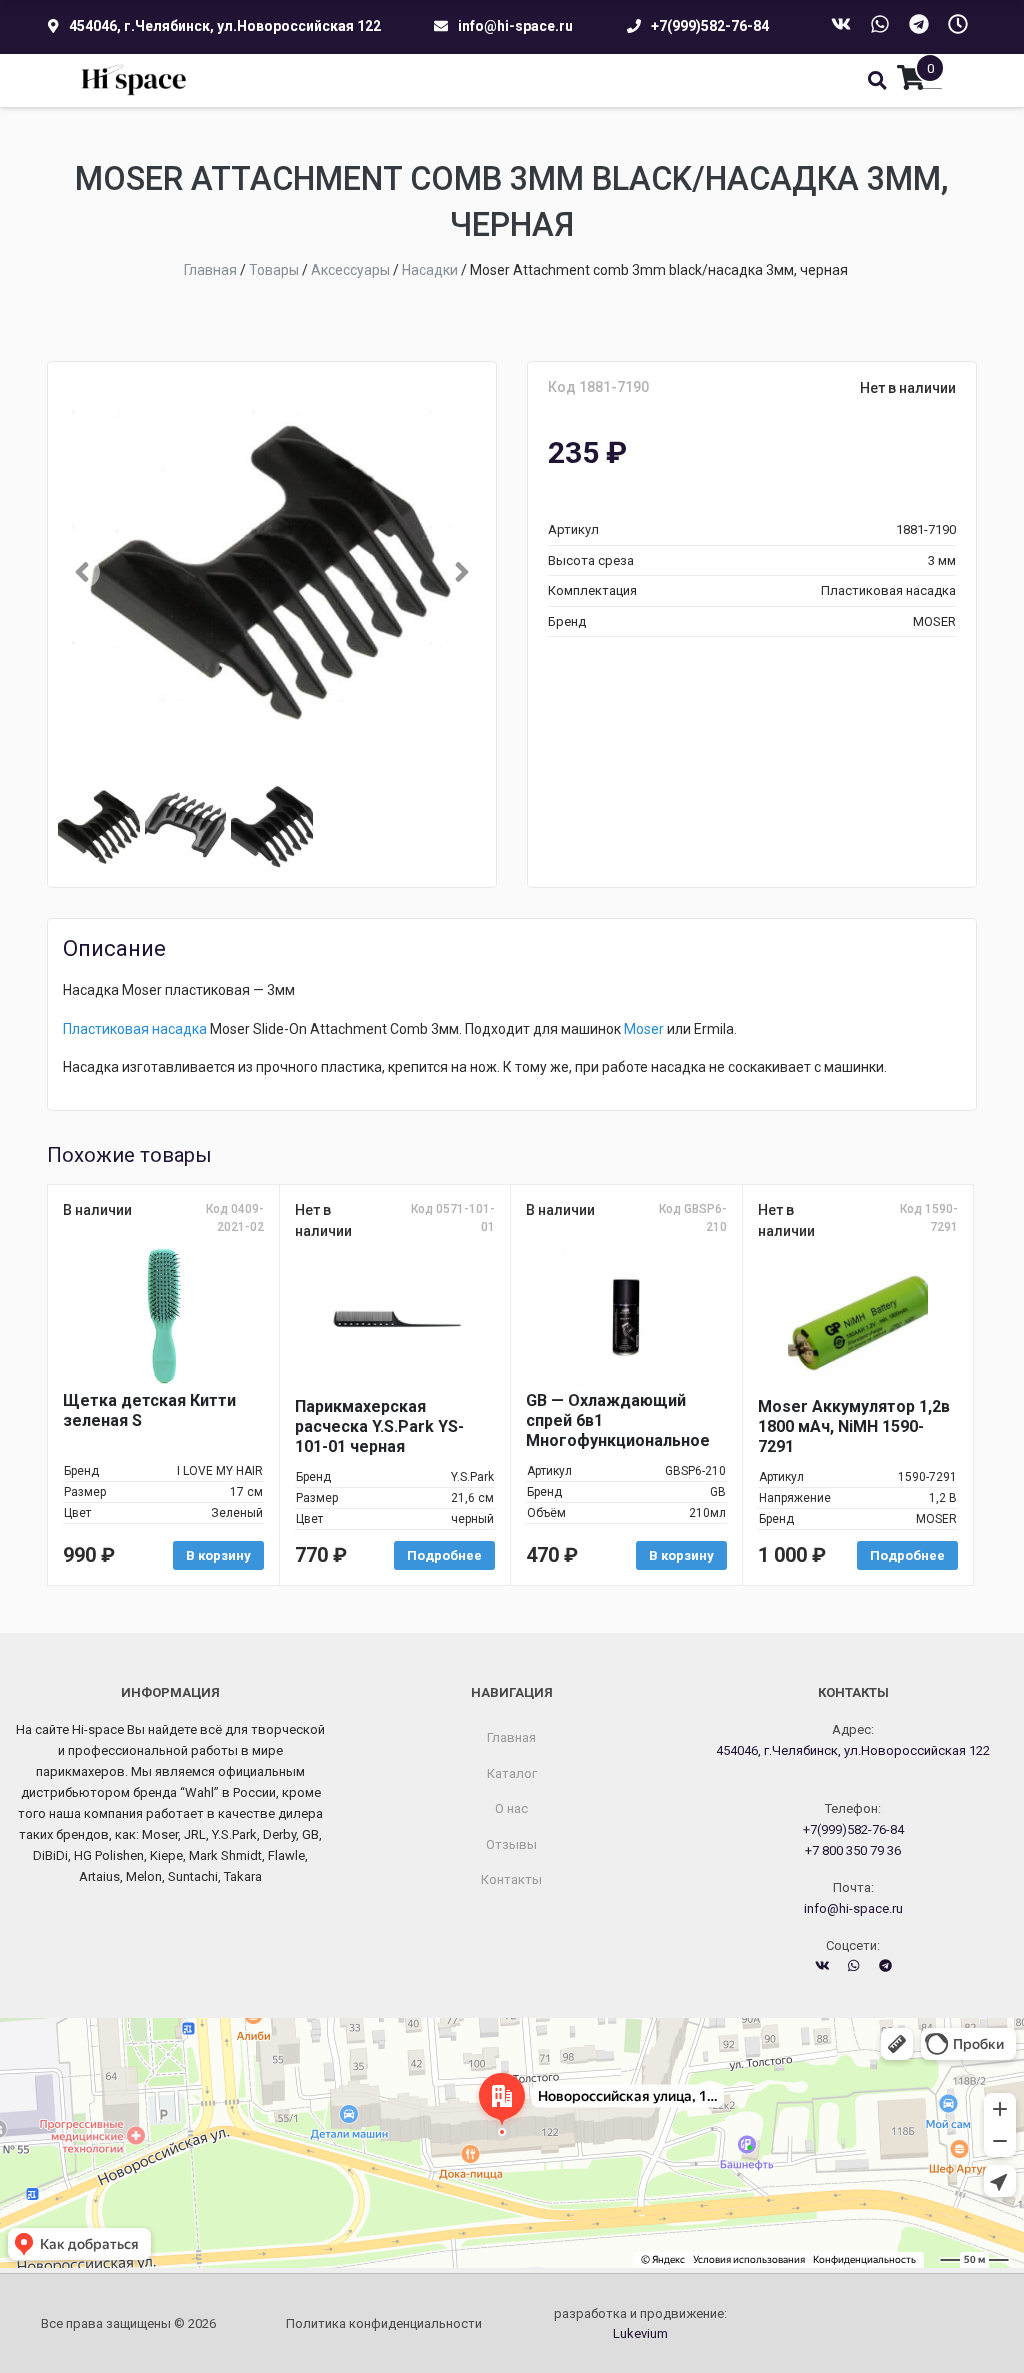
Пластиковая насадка (135, 1029)
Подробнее (444, 1555)
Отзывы (511, 1844)
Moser (644, 1029)
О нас (511, 1808)
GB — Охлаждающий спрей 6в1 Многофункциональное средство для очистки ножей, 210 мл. (618, 1421)
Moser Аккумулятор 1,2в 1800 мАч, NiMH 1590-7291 (854, 1426)
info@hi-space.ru (515, 26)
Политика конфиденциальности (384, 2323)
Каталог (512, 1773)
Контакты (511, 1879)
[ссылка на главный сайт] (134, 80)
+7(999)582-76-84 (710, 26)
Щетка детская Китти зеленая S (149, 1410)
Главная (511, 1737)
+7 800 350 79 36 (853, 1850)
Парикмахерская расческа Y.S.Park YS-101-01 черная (379, 1426)
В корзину (218, 1555)
